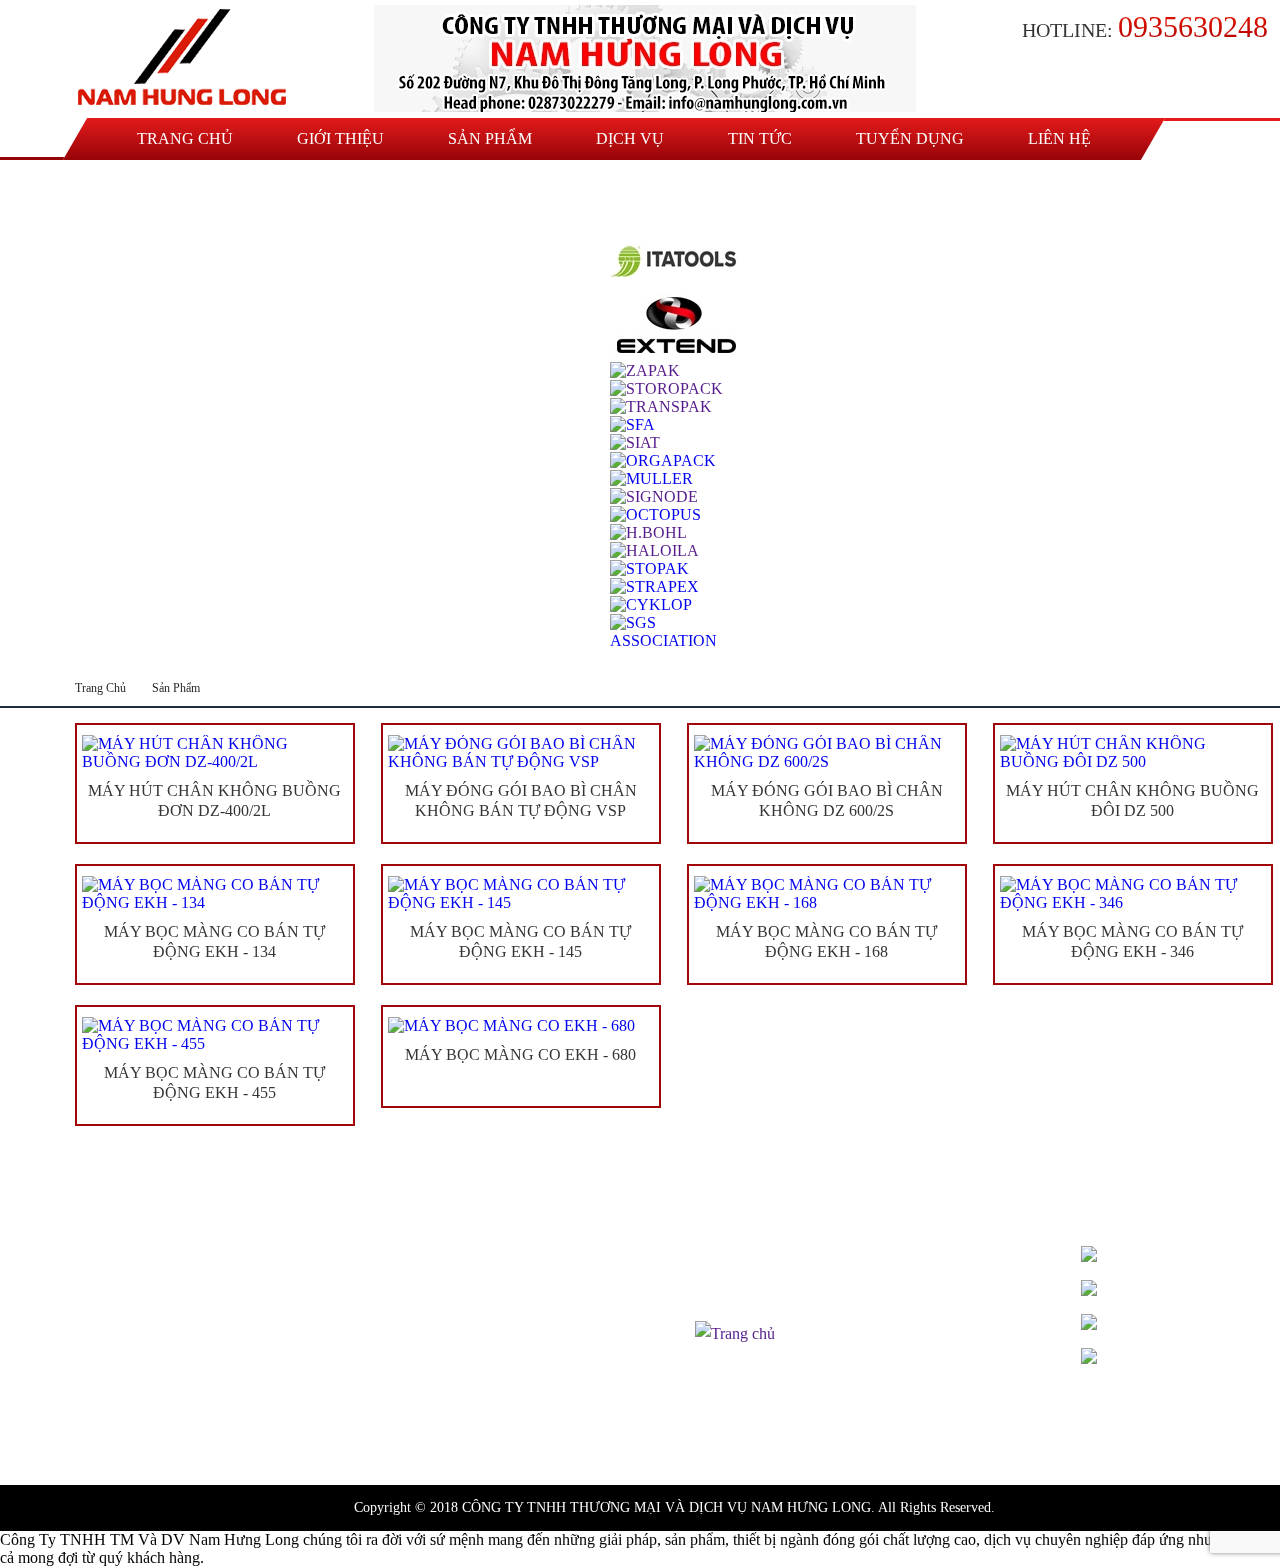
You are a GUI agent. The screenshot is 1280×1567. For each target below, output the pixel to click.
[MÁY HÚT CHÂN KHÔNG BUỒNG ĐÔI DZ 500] (1133, 753)
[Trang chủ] (187, 58)
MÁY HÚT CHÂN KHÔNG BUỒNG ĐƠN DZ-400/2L (214, 801)
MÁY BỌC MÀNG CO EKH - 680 (520, 1054)
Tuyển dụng (910, 138)
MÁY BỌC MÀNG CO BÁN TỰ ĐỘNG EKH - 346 (1132, 942)
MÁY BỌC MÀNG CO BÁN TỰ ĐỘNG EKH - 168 (826, 942)
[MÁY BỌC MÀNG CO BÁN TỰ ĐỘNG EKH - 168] (827, 894)
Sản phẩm (490, 138)
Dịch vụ (630, 138)
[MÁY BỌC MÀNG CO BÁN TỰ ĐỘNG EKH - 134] (215, 894)
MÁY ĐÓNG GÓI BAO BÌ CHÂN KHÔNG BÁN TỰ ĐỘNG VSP (521, 801)
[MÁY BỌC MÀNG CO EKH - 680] (521, 1026)
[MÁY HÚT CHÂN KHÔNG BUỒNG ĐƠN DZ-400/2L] (215, 753)
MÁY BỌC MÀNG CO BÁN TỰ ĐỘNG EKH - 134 (214, 942)
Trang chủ (185, 138)
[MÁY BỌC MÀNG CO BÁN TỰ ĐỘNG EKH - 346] (1133, 894)
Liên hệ (1059, 138)
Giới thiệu (340, 138)
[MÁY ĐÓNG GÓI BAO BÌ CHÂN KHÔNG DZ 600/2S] (827, 753)
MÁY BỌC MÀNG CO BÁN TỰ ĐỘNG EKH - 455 (214, 1083)
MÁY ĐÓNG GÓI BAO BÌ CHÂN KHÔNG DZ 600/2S (827, 801)
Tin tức (760, 138)
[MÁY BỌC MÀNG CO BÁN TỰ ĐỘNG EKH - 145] (521, 894)
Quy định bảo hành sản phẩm (788, 1283)
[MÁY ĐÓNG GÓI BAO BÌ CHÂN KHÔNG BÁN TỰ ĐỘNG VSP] (521, 753)
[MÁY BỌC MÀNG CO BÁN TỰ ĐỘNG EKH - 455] (215, 1035)
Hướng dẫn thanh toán (766, 1258)
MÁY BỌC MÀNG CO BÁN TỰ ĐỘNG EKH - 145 (520, 942)
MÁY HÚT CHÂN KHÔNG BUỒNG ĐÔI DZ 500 (1132, 801)
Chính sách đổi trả (752, 1308)
